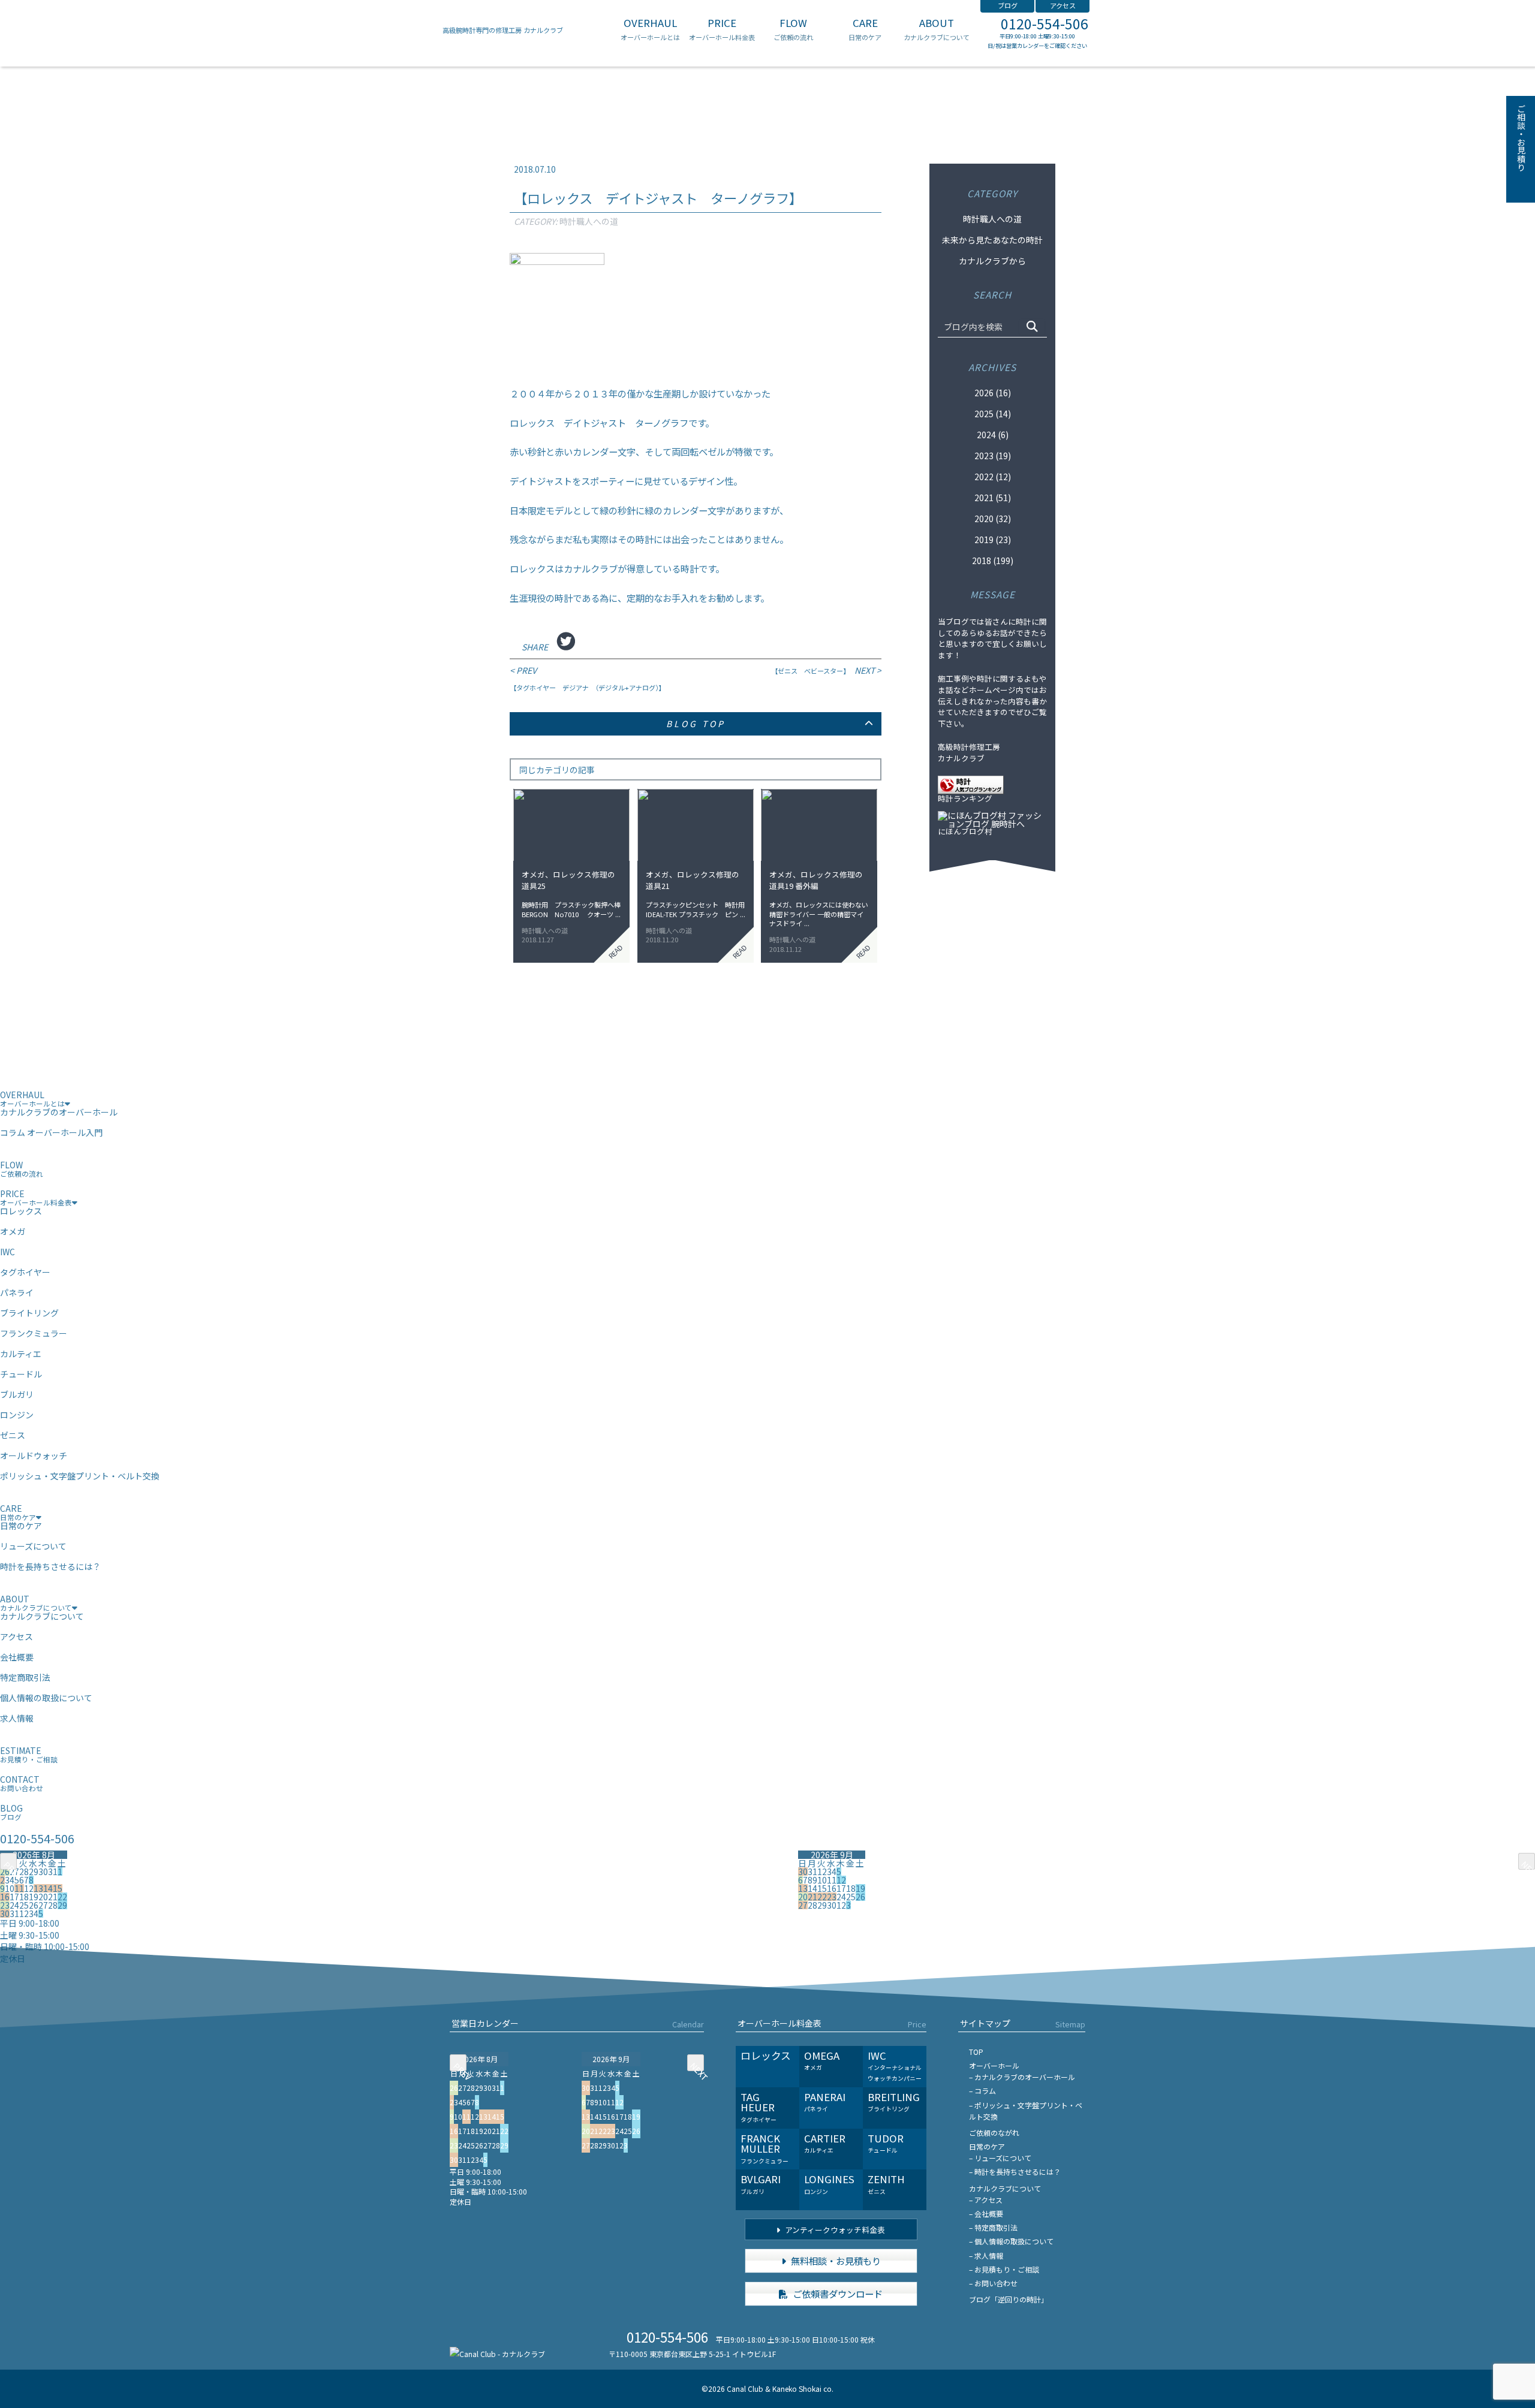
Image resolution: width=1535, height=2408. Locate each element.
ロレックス (21, 1211)
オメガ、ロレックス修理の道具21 (693, 880)
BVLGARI (761, 2184)
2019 (984, 540)
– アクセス (986, 2200)
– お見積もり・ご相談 (1004, 2269)
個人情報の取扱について (46, 1698)
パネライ (17, 1292)
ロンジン (17, 1415)
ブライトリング (29, 1313)
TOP (976, 2052)
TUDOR (886, 2143)
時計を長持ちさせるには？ (50, 1566)
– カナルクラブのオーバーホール (1022, 2077)
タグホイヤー (25, 1272)
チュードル (21, 1374)
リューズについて (33, 1546)
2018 (982, 560)
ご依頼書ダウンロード (837, 2294)
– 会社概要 (986, 2213)
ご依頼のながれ (994, 2133)
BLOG (11, 1812)
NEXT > (826, 670)
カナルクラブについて (42, 1616)
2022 (984, 477)
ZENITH (886, 2184)
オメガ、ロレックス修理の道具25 (568, 880)
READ (615, 951)
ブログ (1008, 5)
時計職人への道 (589, 221)
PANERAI (825, 2102)
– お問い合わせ (993, 2283)
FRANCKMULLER (765, 2148)
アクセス (1063, 5)
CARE (865, 29)
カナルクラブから (992, 261)
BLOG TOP (696, 724)
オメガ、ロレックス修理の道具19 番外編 (816, 880)
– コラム (982, 2091)
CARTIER (825, 2143)
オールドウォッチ (34, 1455)
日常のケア (21, 1526)
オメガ (13, 1231)
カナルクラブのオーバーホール (59, 1112)
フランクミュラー (34, 1333)
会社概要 (17, 1657)
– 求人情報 (986, 2255)
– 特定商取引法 (993, 2227)
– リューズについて (1000, 2158)
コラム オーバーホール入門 (51, 1132)
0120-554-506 (1045, 24)
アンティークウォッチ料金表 (834, 2230)
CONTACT (22, 1783)
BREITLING (894, 2102)
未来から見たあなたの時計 (992, 240)
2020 (984, 519)
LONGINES (829, 2184)
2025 (984, 414)
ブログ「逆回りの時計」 (1009, 2299)
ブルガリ (17, 1394)
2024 (986, 435)
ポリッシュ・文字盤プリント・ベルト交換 (80, 1476)
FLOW (793, 29)
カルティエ (21, 1354)
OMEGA (822, 2060)
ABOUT (937, 29)
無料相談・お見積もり (835, 2261)
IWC (7, 1252)
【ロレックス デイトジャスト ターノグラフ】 (658, 198)
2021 (984, 498)
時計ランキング (965, 799)
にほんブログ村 (965, 832)
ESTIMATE (29, 1754)
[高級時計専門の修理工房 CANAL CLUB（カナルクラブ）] (497, 2354)
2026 (984, 393)
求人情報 (17, 1718)
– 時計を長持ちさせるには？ (1015, 2172)
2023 (984, 456)
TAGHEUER (759, 2107)
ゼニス (13, 1435)
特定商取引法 (25, 1677)
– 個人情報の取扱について (1011, 2241)
